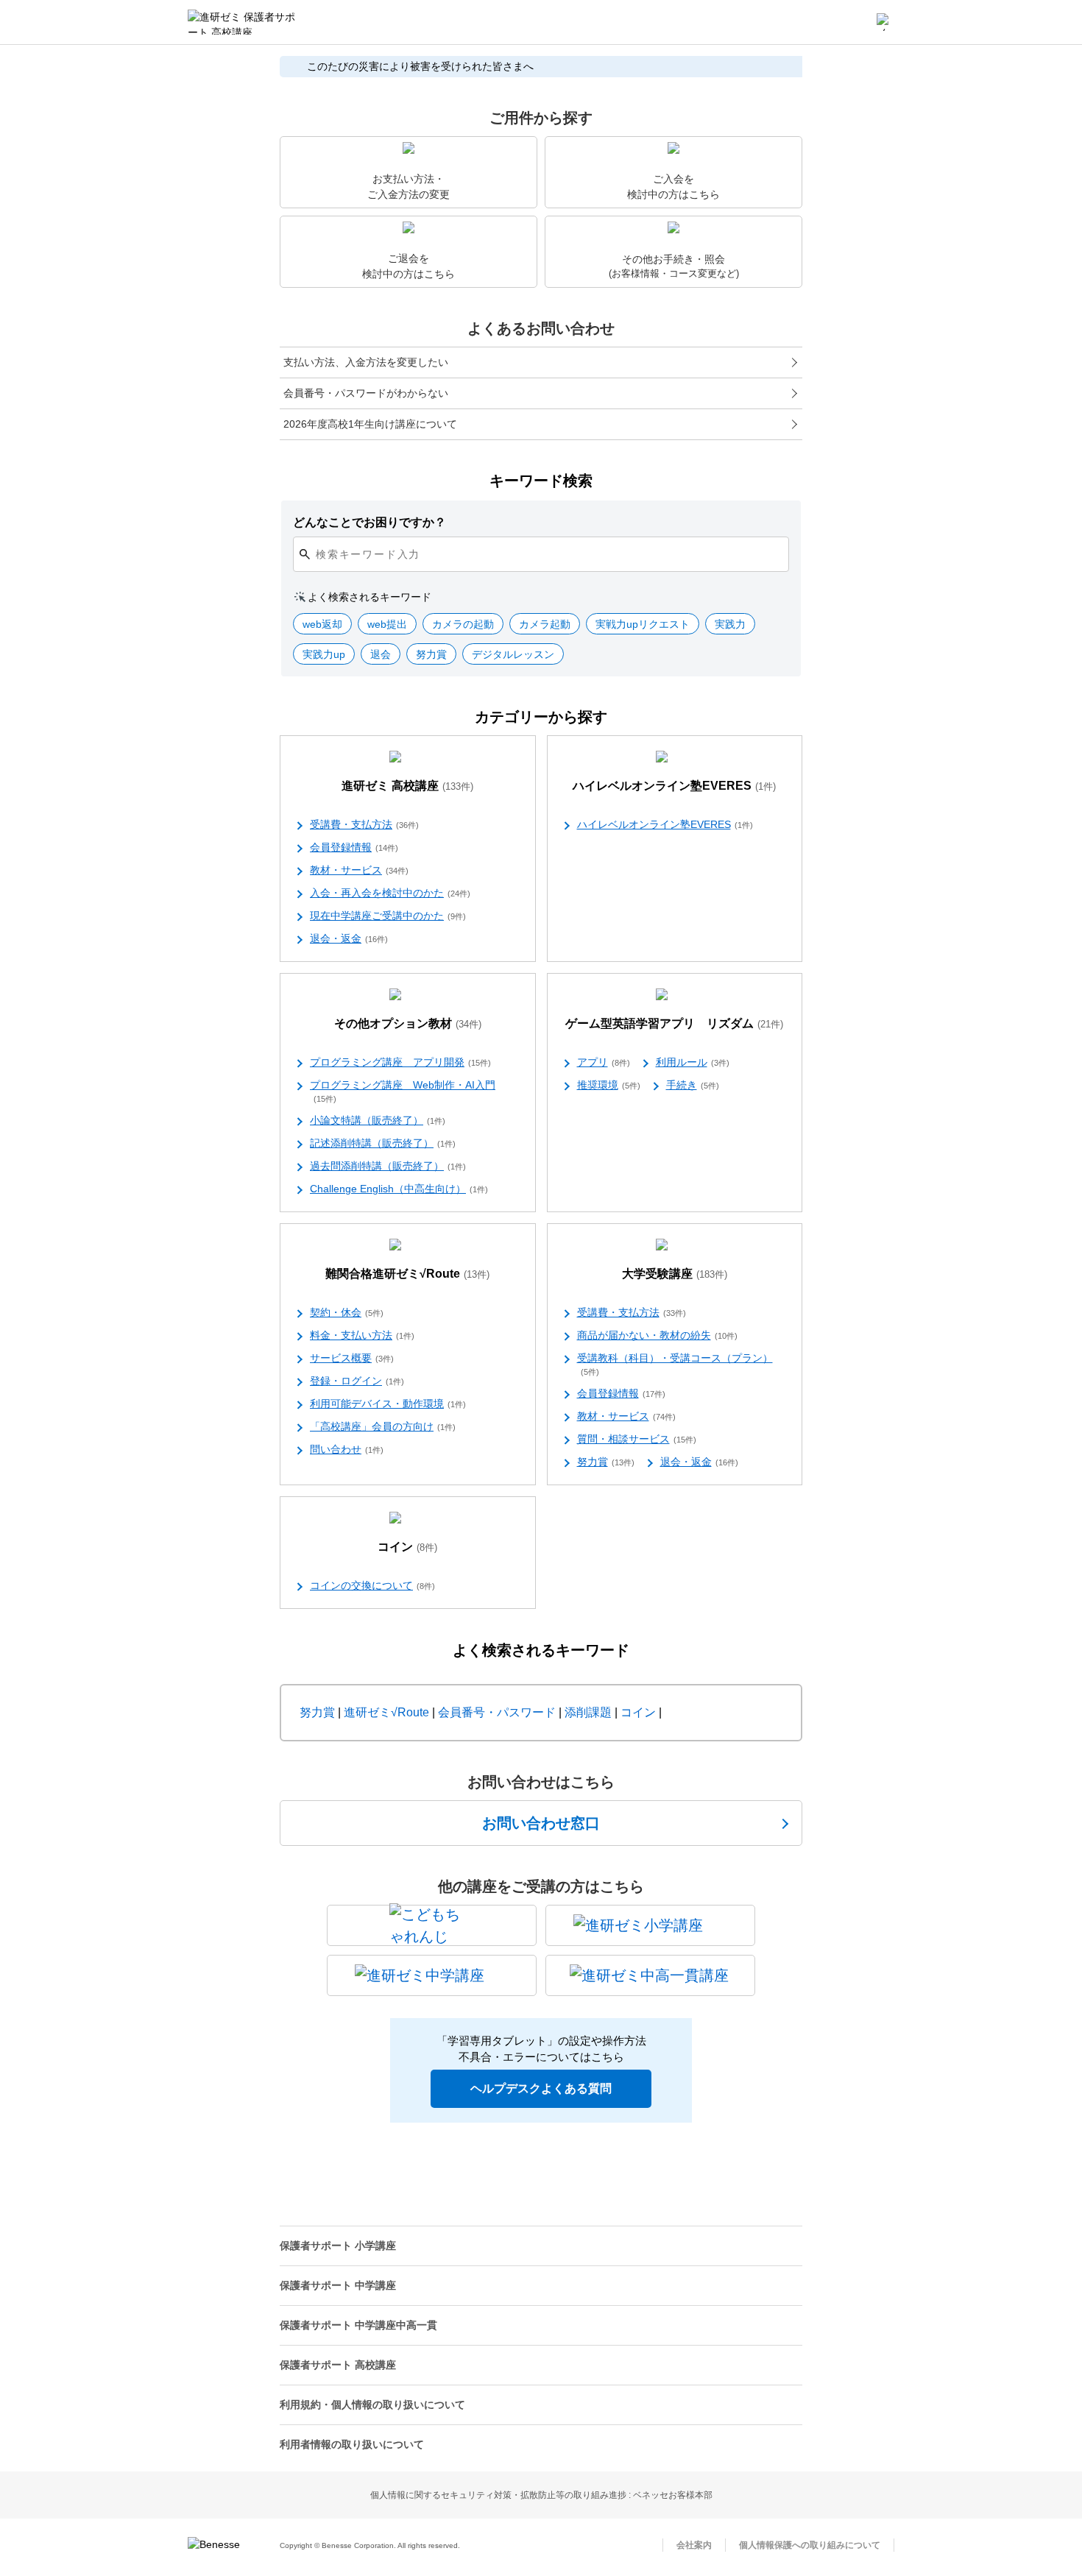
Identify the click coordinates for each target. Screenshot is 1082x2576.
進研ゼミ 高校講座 (407, 786)
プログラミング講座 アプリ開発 (400, 1062)
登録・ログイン (357, 1381)
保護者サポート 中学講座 (338, 2285)
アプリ (604, 1062)
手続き (693, 1085)
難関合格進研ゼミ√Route (407, 1274)
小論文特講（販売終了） (378, 1120)
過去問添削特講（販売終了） (388, 1166)
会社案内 (694, 2545)
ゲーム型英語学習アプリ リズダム (674, 1023)
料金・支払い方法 (362, 1335)
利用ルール (693, 1062)
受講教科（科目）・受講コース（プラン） (675, 1364)
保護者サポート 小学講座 (338, 2246)
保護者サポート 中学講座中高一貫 (358, 2325)
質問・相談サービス (637, 1439)
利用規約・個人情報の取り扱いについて (372, 2405)
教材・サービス (359, 870)
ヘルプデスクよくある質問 (541, 2088)
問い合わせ (347, 1449)
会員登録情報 (354, 847)
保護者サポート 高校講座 (338, 2365)
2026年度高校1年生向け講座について (370, 424)
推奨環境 (609, 1085)
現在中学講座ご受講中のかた (388, 916)
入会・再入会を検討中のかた (390, 893)
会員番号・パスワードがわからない (366, 393)
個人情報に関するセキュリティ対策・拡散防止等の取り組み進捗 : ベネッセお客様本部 (541, 2495)
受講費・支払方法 (364, 824)
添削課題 (588, 1712)
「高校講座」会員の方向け (383, 1426)
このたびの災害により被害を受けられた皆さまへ (420, 66)
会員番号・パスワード (497, 1712)
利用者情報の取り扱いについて (352, 2444)
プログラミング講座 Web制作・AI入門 (403, 1091)
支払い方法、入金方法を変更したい (366, 362)
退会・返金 (349, 938)
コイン (407, 1547)
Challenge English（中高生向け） (399, 1189)
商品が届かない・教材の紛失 (657, 1335)
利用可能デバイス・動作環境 (388, 1404)
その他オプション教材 (408, 1023)
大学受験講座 (675, 1274)
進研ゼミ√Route (386, 1712)
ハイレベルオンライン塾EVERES (674, 786)
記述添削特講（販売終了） (383, 1143)
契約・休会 (347, 1312)
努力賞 (606, 1462)
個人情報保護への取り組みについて (810, 2545)
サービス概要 (352, 1358)
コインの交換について (372, 1585)
